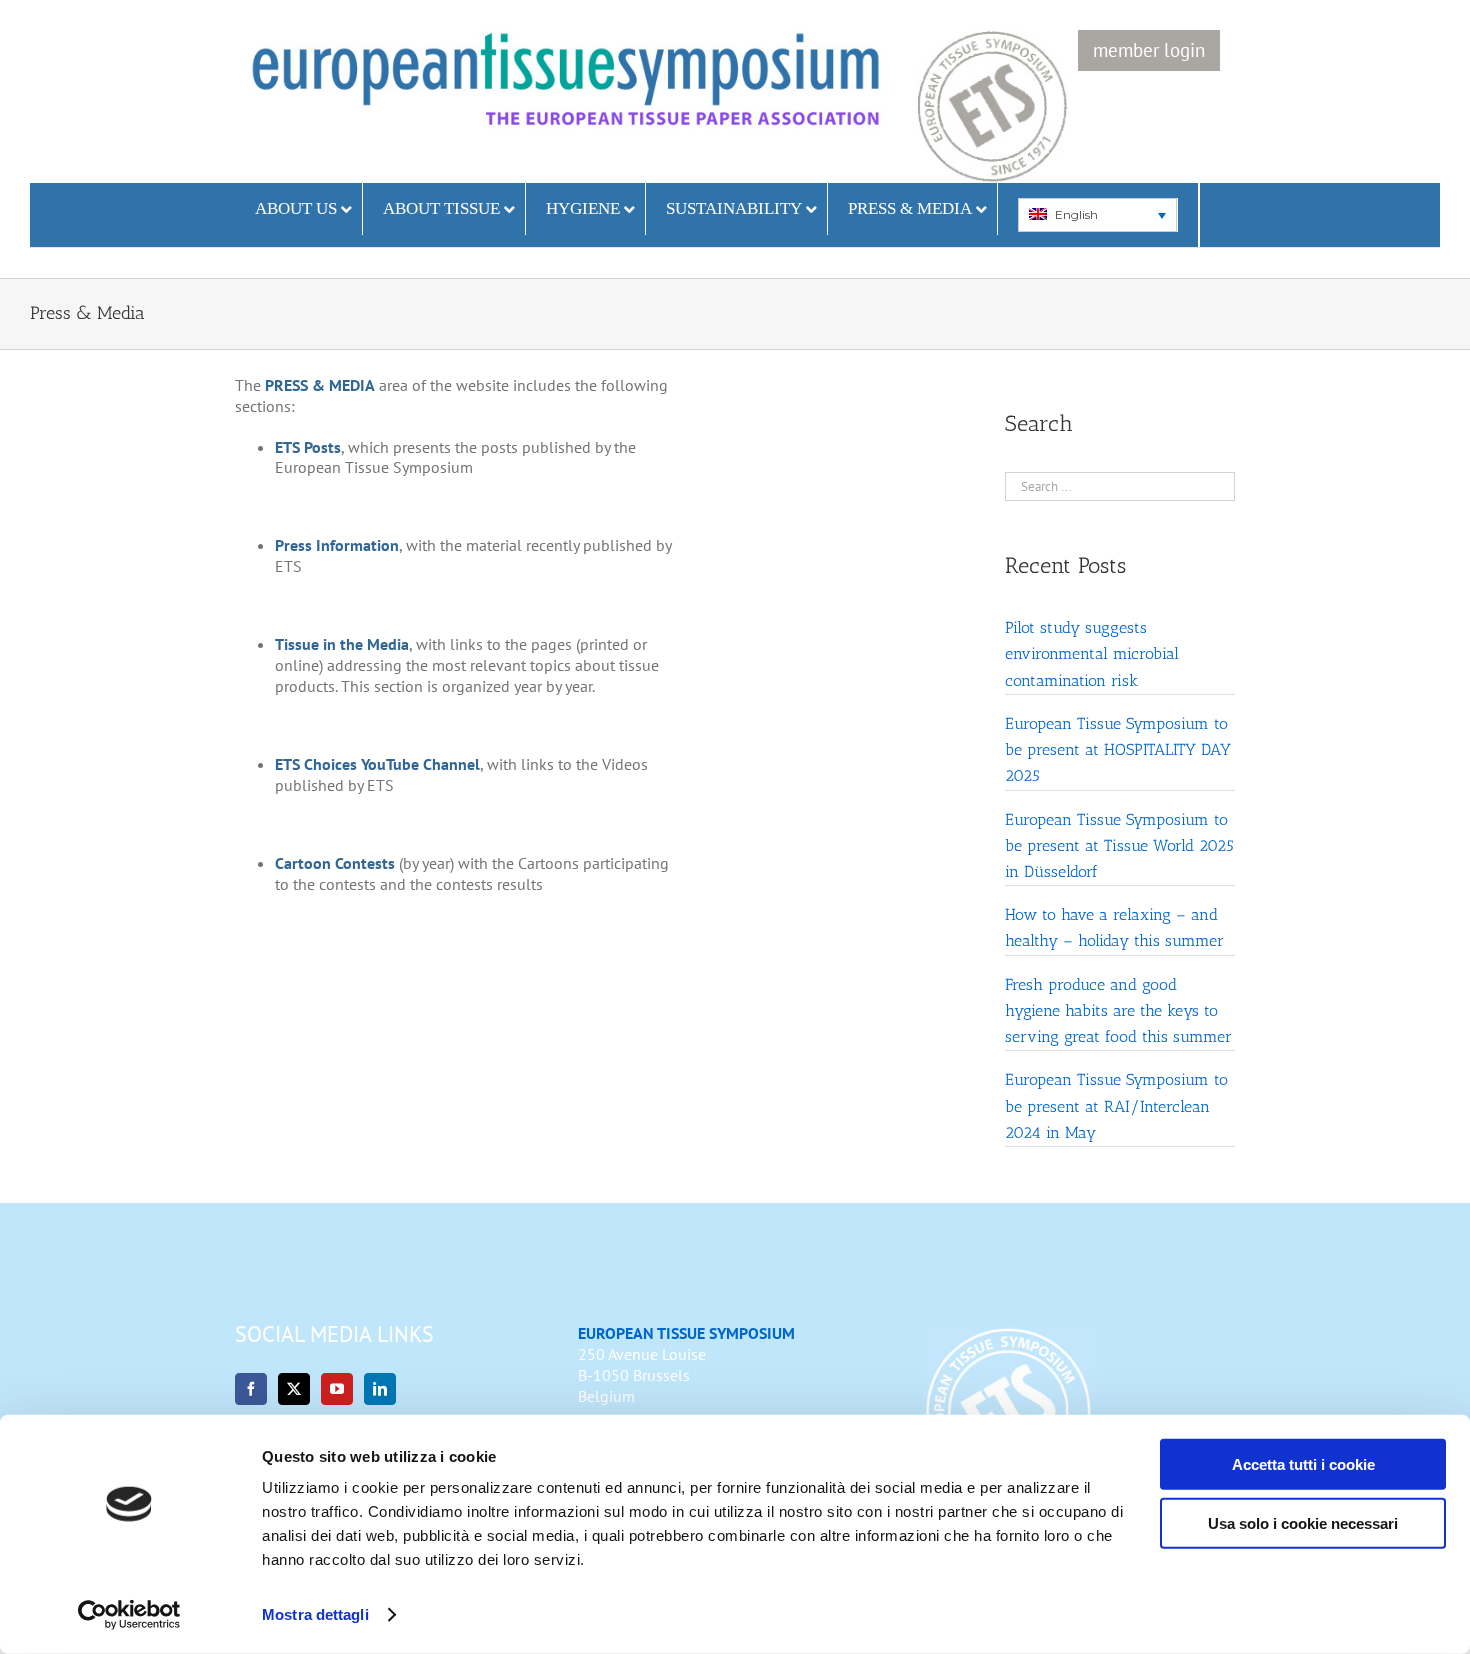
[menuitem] (1097, 215)
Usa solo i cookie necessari (1303, 1522)
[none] (1098, 215)
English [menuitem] (1076, 214)
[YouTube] (337, 1389)
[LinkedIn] (380, 1389)
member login (1149, 50)
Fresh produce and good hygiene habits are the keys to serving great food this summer (1118, 1010)
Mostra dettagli (315, 1614)
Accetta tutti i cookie (1303, 1464)
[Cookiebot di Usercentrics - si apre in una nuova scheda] (129, 1615)
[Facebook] (251, 1389)
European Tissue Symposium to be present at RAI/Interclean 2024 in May (1116, 1105)
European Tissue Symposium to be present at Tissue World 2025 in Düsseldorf (1119, 845)
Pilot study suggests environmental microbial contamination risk (1092, 653)
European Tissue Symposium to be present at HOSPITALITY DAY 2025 (1118, 749)
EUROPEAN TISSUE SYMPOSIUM (686, 1333)
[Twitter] (294, 1389)
